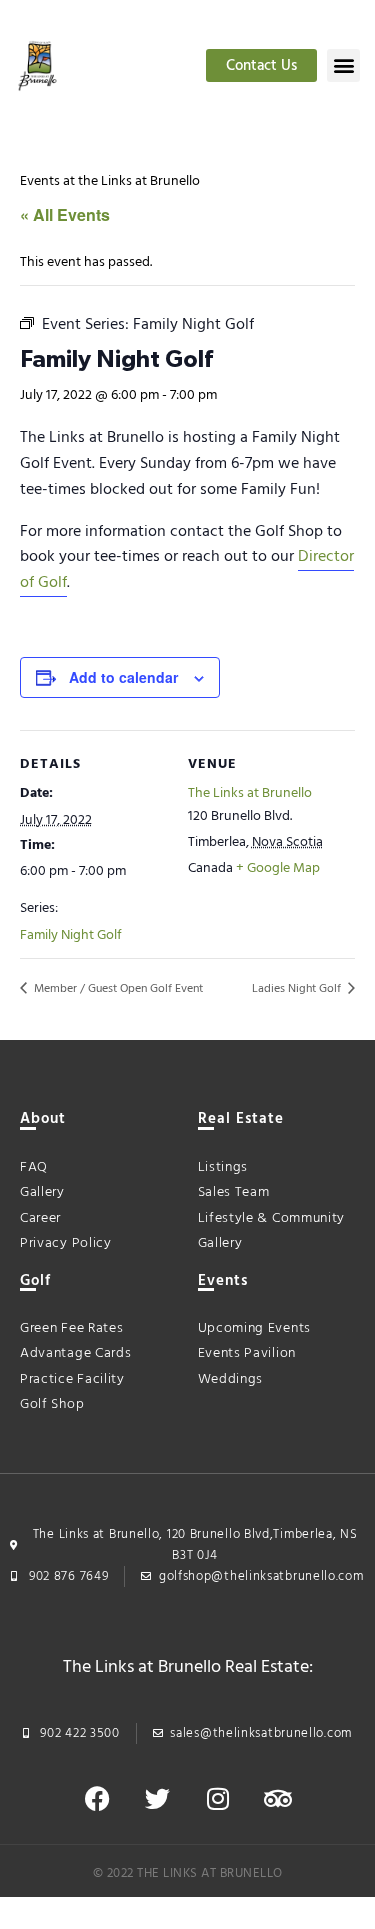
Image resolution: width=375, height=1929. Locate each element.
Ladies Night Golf (298, 989)
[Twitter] (158, 1799)
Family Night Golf (71, 935)
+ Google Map (278, 868)
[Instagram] (218, 1799)
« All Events (65, 214)
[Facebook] (98, 1799)
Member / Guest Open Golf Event (117, 989)
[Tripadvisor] (278, 1799)
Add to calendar (123, 677)
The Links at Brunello (250, 793)
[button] (343, 65)
